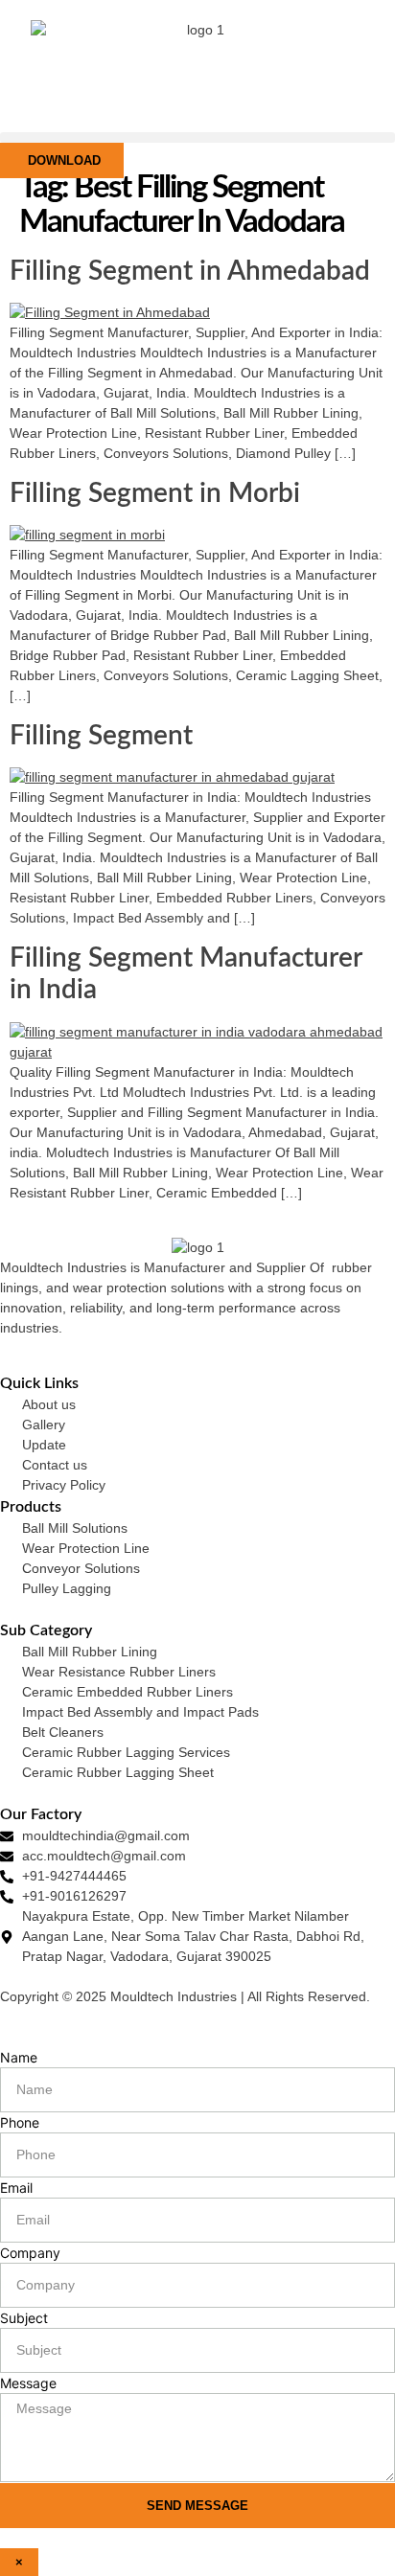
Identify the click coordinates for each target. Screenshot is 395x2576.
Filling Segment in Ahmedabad (190, 271)
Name (19, 2057)
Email (16, 2188)
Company (30, 2253)
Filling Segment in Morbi (155, 493)
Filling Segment (101, 736)
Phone (20, 2122)
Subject (24, 2318)
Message (28, 2383)
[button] (197, 137)
